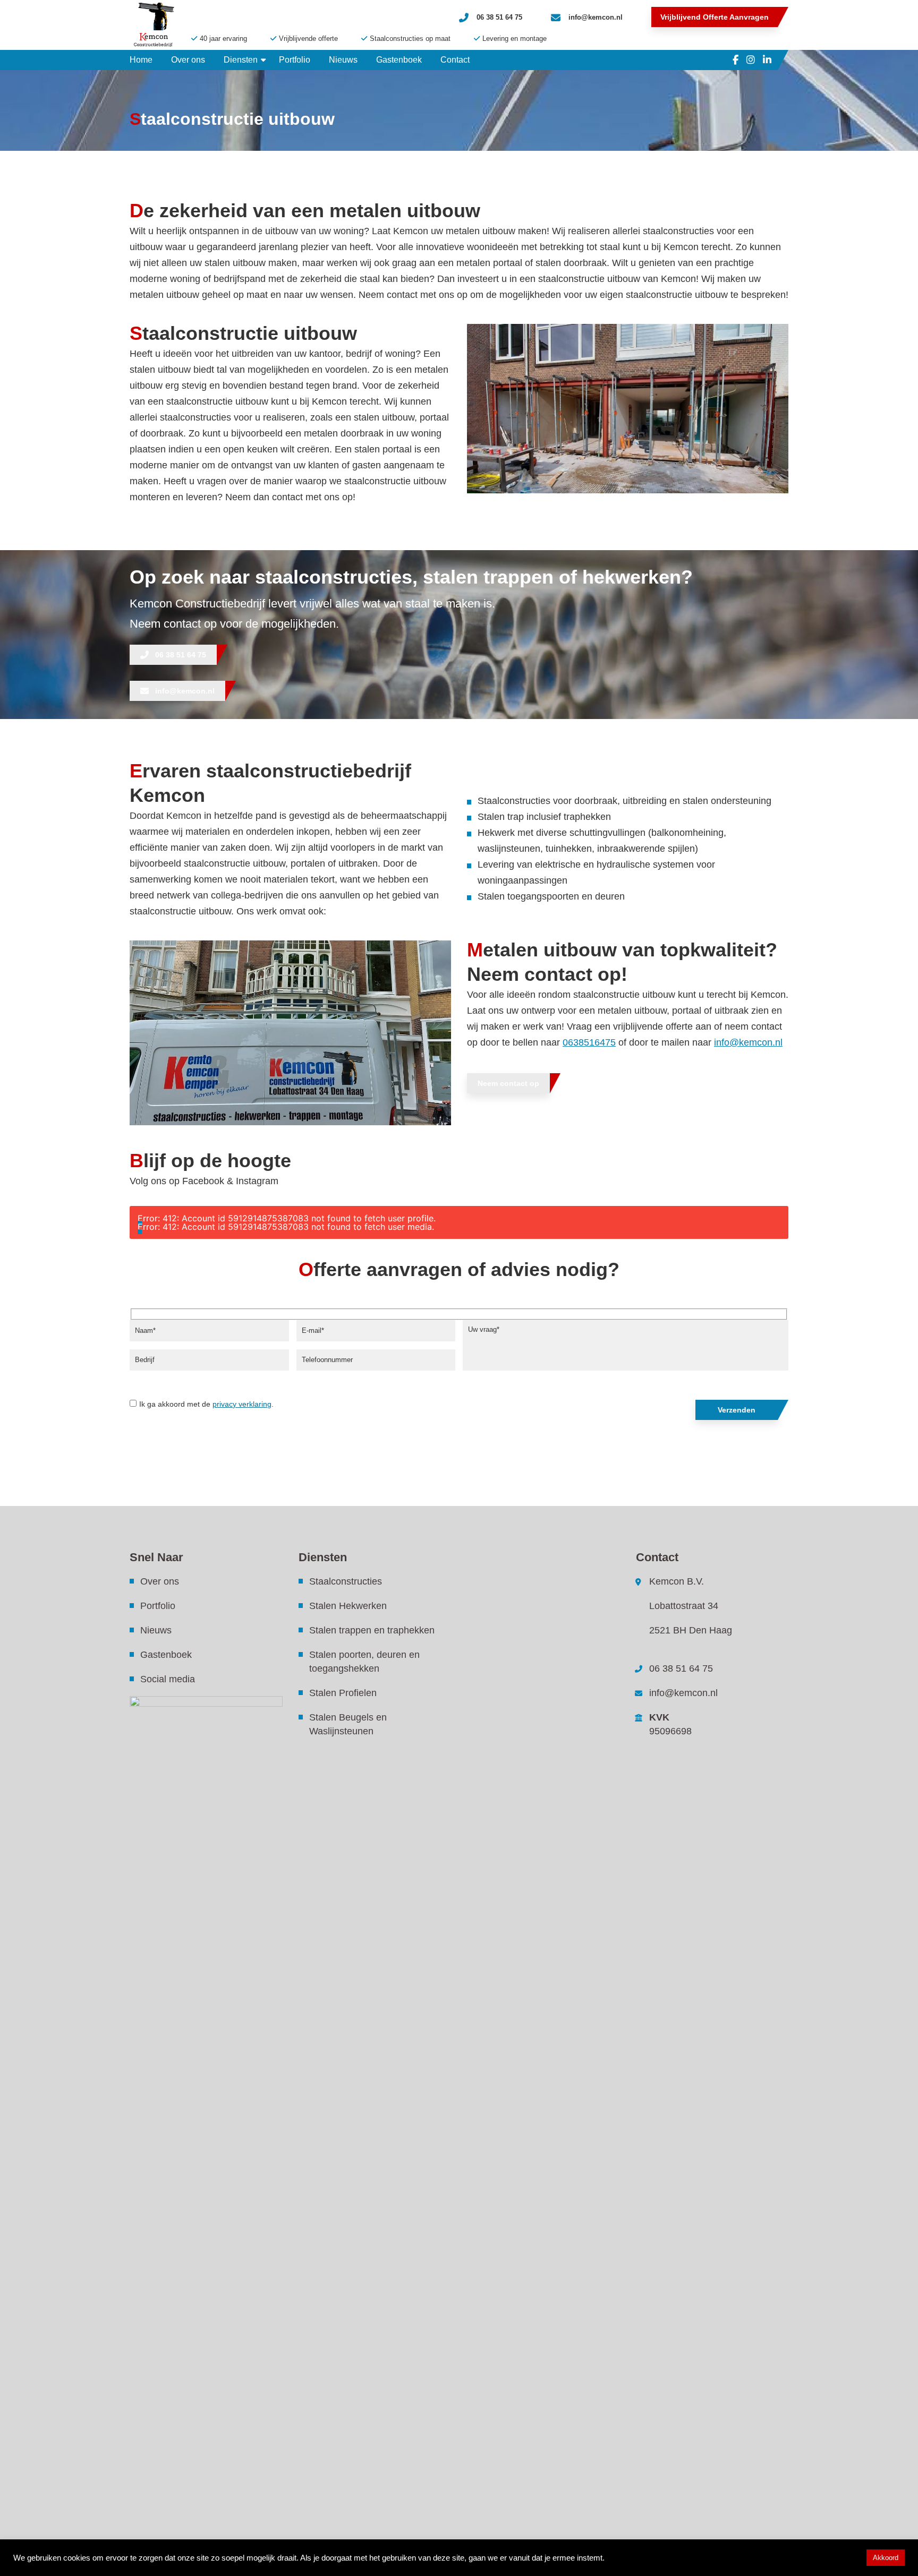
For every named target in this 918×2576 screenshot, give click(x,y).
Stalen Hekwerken (348, 1606)
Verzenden (737, 1410)
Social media (168, 1679)
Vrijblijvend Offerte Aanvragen (715, 17)
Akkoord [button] (886, 2558)
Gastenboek (166, 1655)
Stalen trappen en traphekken (372, 1630)
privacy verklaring (242, 1404)
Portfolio (158, 1606)
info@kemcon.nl (596, 17)
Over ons (160, 1581)
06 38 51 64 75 (499, 17)
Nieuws (156, 1630)
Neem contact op (508, 1083)
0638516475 (589, 1042)
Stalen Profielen (343, 1693)
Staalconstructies (346, 1581)
